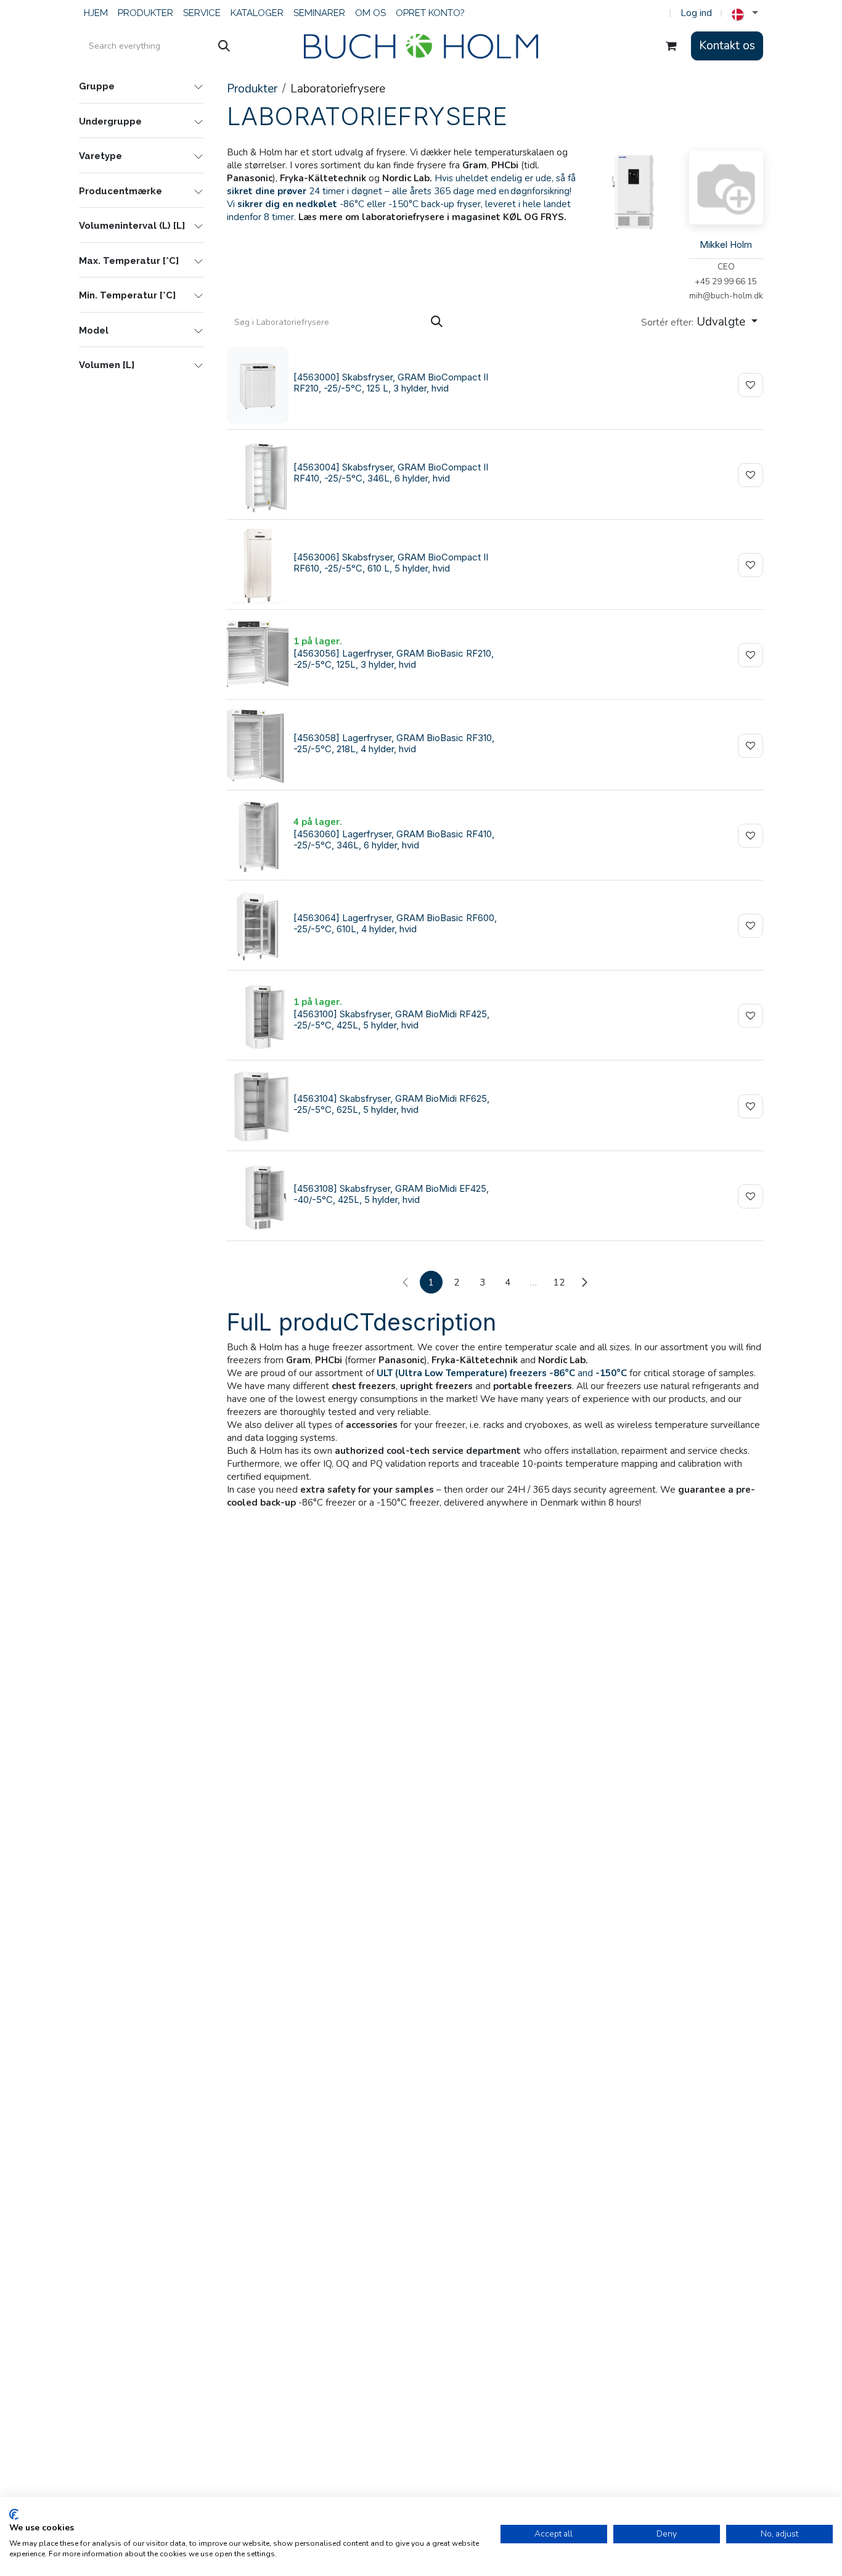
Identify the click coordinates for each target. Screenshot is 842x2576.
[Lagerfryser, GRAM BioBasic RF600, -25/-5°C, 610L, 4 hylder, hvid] (258, 926)
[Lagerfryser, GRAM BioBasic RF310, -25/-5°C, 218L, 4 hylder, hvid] (258, 746)
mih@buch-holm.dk (726, 296)
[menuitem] (96, 13)
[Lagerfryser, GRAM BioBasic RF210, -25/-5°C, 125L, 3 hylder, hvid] (258, 655)
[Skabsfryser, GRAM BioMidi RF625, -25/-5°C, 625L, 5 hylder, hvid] (258, 1106)
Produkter (252, 89)
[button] (699, 322)
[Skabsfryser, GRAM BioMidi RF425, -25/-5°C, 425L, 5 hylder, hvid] (258, 1016)
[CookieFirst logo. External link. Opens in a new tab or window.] (14, 2514)
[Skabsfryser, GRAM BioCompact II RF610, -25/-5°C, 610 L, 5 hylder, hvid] (258, 565)
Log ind (696, 13)
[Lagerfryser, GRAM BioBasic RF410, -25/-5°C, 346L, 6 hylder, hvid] (258, 836)
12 (559, 1282)
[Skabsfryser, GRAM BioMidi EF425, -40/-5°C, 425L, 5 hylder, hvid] (258, 1196)
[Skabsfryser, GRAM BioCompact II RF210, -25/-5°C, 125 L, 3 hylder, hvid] (258, 385)
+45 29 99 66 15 (726, 281)
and (502, 1373)
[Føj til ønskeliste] (750, 385)
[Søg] (224, 46)
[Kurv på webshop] (671, 46)
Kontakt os (727, 46)
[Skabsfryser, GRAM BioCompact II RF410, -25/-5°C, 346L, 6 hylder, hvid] (258, 475)
